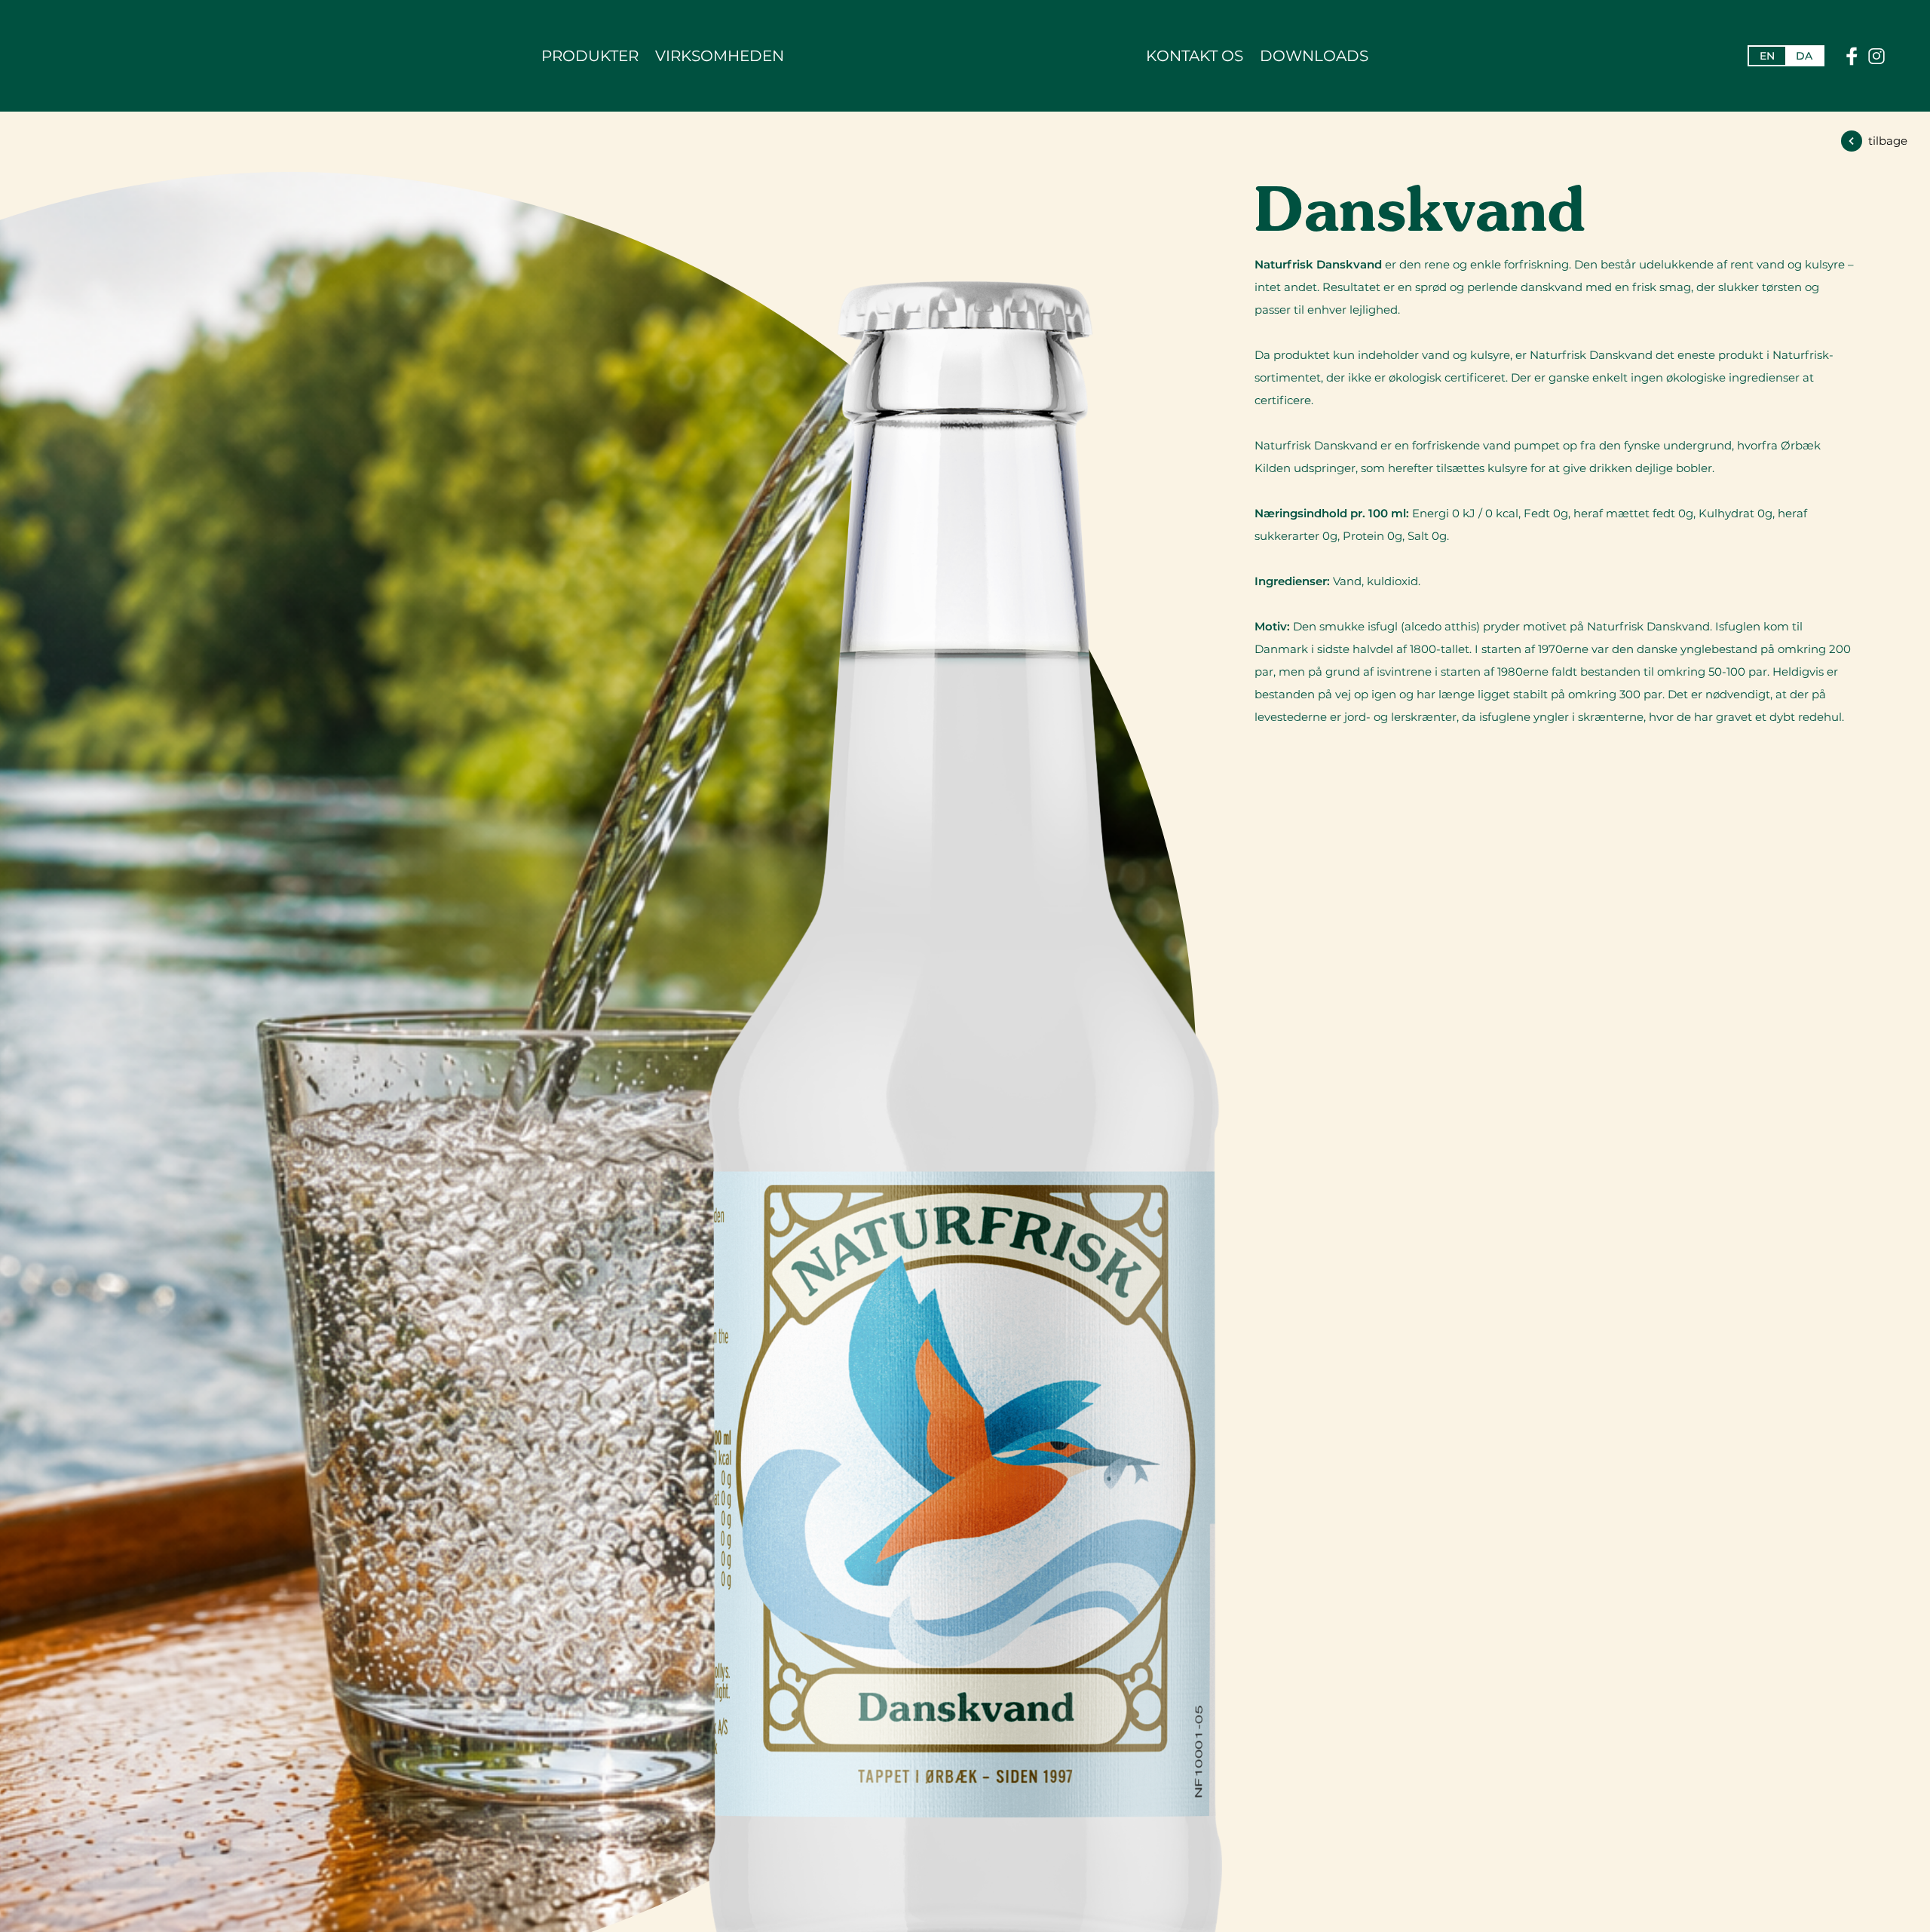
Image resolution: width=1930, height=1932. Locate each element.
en (1767, 56)
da (1804, 56)
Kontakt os (1195, 56)
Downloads (1314, 56)
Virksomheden (720, 56)
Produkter (590, 56)
